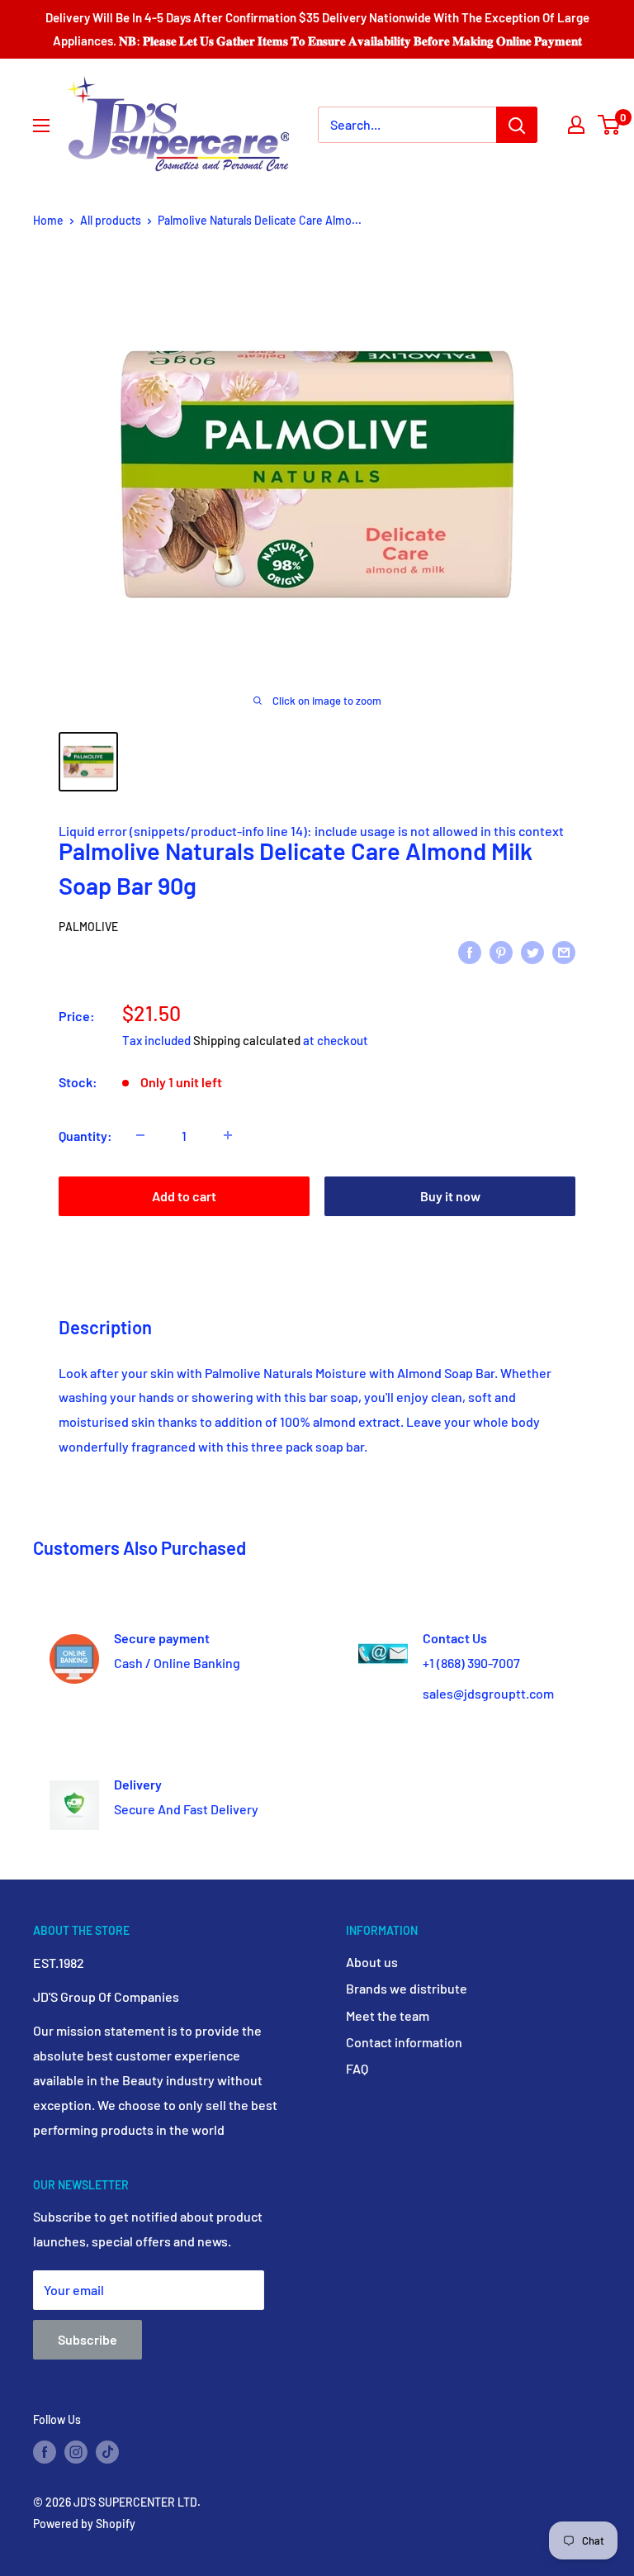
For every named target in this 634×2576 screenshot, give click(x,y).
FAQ (357, 2068)
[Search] (517, 125)
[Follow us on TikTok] (107, 2451)
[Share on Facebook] (470, 951)
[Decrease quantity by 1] (140, 1135)
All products (111, 220)
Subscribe (88, 2339)
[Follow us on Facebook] (45, 2451)
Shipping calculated (247, 1040)
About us (372, 1962)
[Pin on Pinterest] (501, 951)
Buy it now (450, 1196)
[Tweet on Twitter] (532, 951)
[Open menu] (41, 126)
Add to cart (184, 1196)
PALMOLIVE (88, 927)
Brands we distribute (407, 1988)
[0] (610, 125)
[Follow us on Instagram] (76, 2451)
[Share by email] (564, 951)
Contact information (404, 2042)
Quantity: (85, 1136)
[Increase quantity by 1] (228, 1135)
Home (48, 220)
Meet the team (388, 2015)
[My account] (576, 125)
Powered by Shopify (84, 2524)
